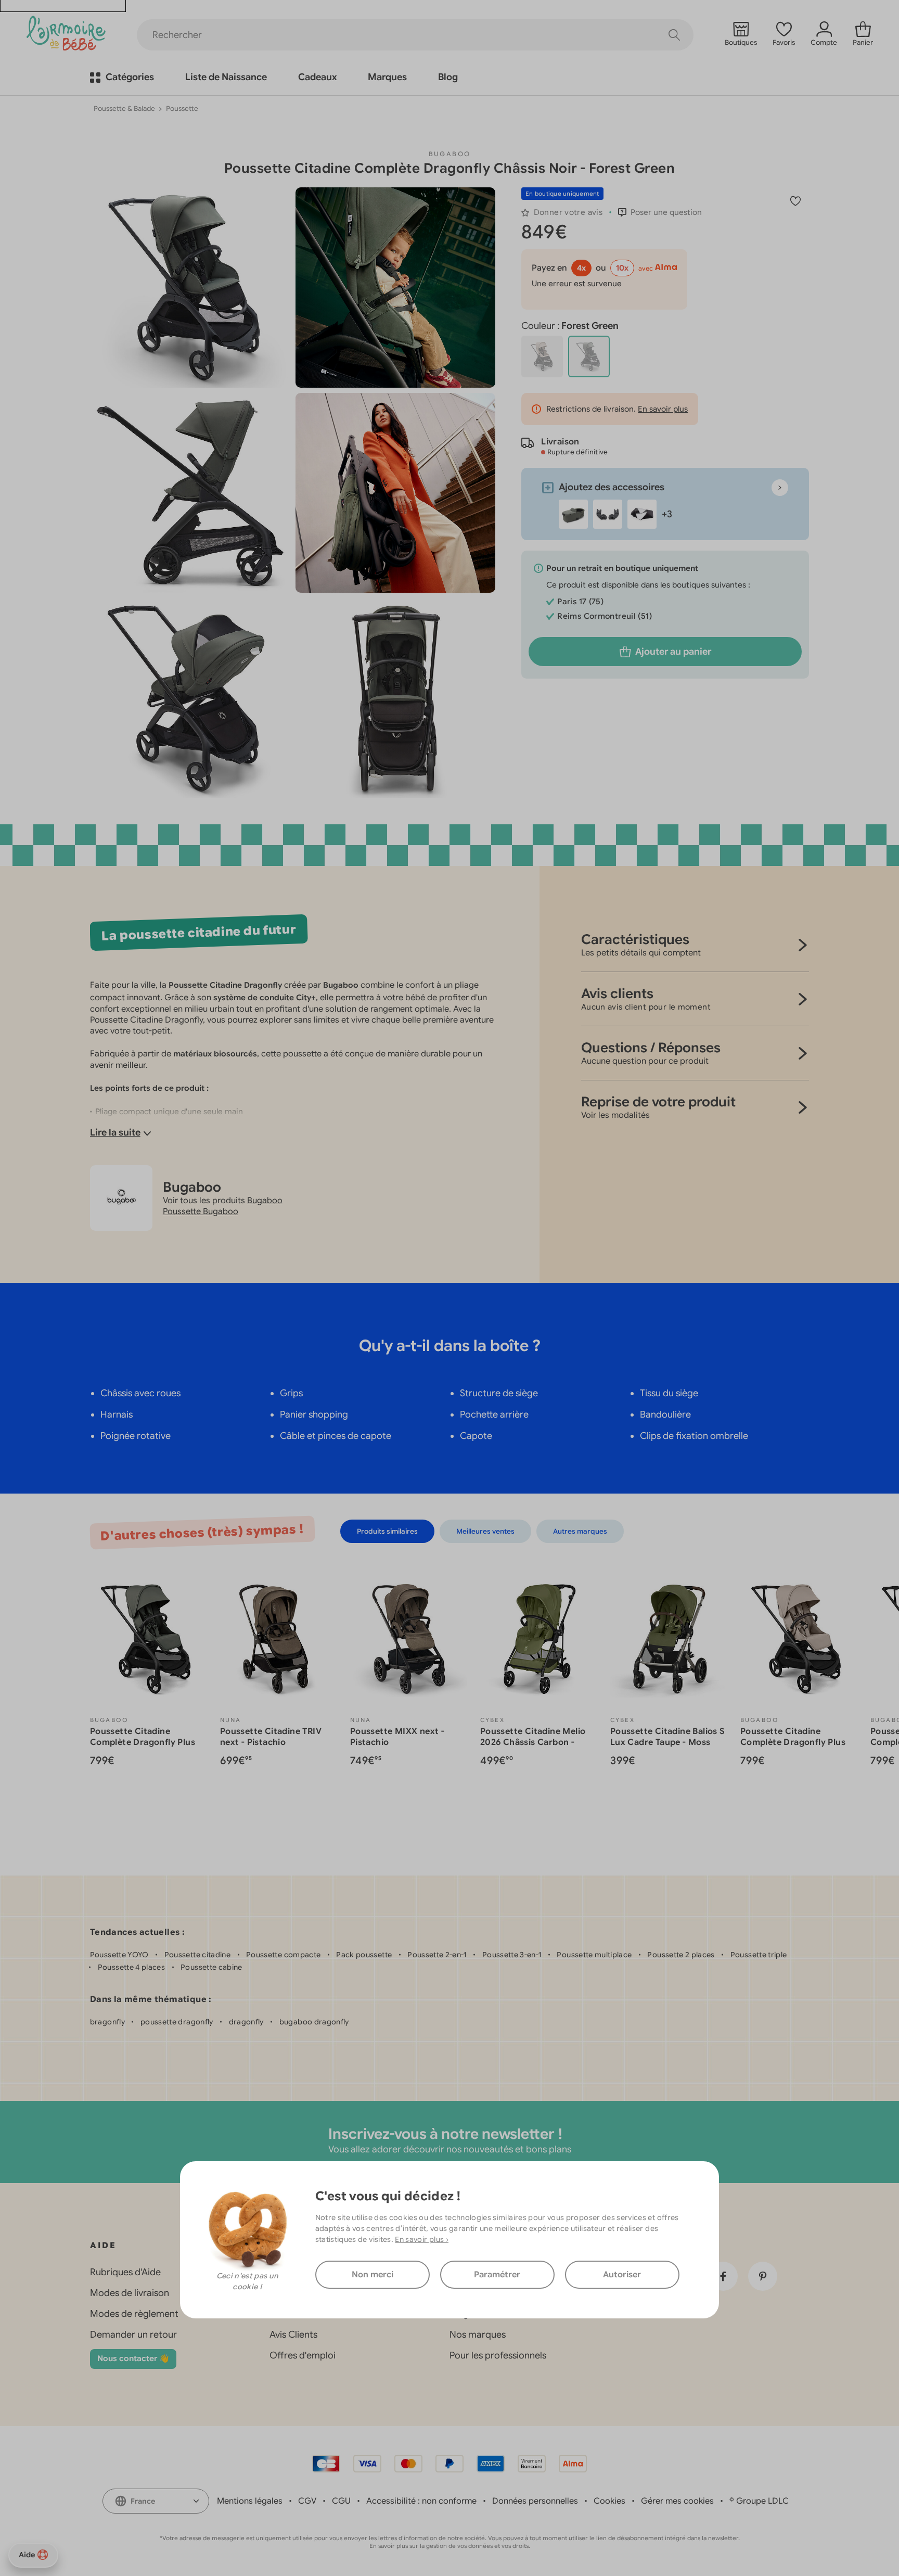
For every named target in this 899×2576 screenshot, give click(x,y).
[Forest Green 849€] (589, 356)
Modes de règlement (134, 2314)
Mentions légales (250, 2501)
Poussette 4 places (131, 1967)
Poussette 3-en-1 (512, 1955)
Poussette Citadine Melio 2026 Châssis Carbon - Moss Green (533, 1742)
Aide (27, 2555)
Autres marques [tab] (580, 1531)
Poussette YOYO (119, 1955)
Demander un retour (133, 2335)
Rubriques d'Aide (125, 2272)
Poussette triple (759, 1955)
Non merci (373, 2275)
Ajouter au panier (673, 652)
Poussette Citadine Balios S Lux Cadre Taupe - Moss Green (668, 1742)
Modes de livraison (130, 2293)
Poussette (182, 109)
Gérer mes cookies (677, 2501)
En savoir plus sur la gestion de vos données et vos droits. (450, 2546)
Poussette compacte (283, 1955)
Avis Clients (293, 2335)
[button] (660, 212)
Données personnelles (535, 2501)
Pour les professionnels (498, 2355)
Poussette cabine (211, 1967)
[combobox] (156, 2501)
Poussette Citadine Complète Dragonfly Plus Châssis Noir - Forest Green (148, 1742)
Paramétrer (497, 2275)
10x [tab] (622, 268)
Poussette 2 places (681, 1955)
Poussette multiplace (594, 1955)
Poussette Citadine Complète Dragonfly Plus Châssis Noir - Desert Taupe (798, 1742)
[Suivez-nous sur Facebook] (723, 2276)
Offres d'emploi (303, 2355)
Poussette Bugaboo (201, 1212)
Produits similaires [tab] (387, 1531)
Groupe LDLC (762, 2501)
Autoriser (622, 2275)
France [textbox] (143, 2501)
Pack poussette (364, 1955)
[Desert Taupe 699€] (542, 356)
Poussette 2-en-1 (437, 1955)
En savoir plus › (422, 2239)
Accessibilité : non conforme (421, 2501)
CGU (341, 2501)
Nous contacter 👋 (133, 2358)
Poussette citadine (197, 1955)
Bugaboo (450, 154)
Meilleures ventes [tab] (485, 1531)
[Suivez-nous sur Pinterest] (763, 2276)
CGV (307, 2501)
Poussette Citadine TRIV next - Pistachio (271, 1737)
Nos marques (478, 2335)
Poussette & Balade (124, 109)
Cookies (609, 2501)
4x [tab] (581, 268)
